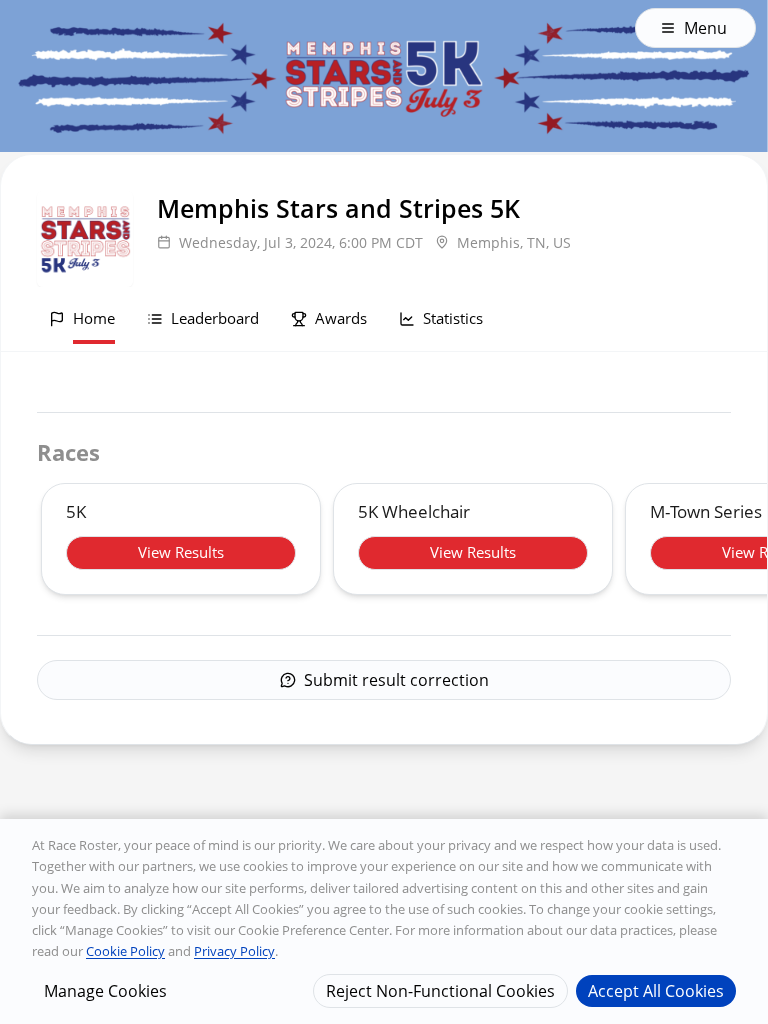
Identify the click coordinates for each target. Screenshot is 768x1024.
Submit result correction (396, 680)
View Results (181, 552)
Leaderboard (215, 318)
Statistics (453, 318)
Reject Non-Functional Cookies (440, 991)
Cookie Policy (125, 951)
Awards (341, 318)
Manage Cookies (105, 991)
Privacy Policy (234, 951)
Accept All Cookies (656, 991)
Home (94, 318)
